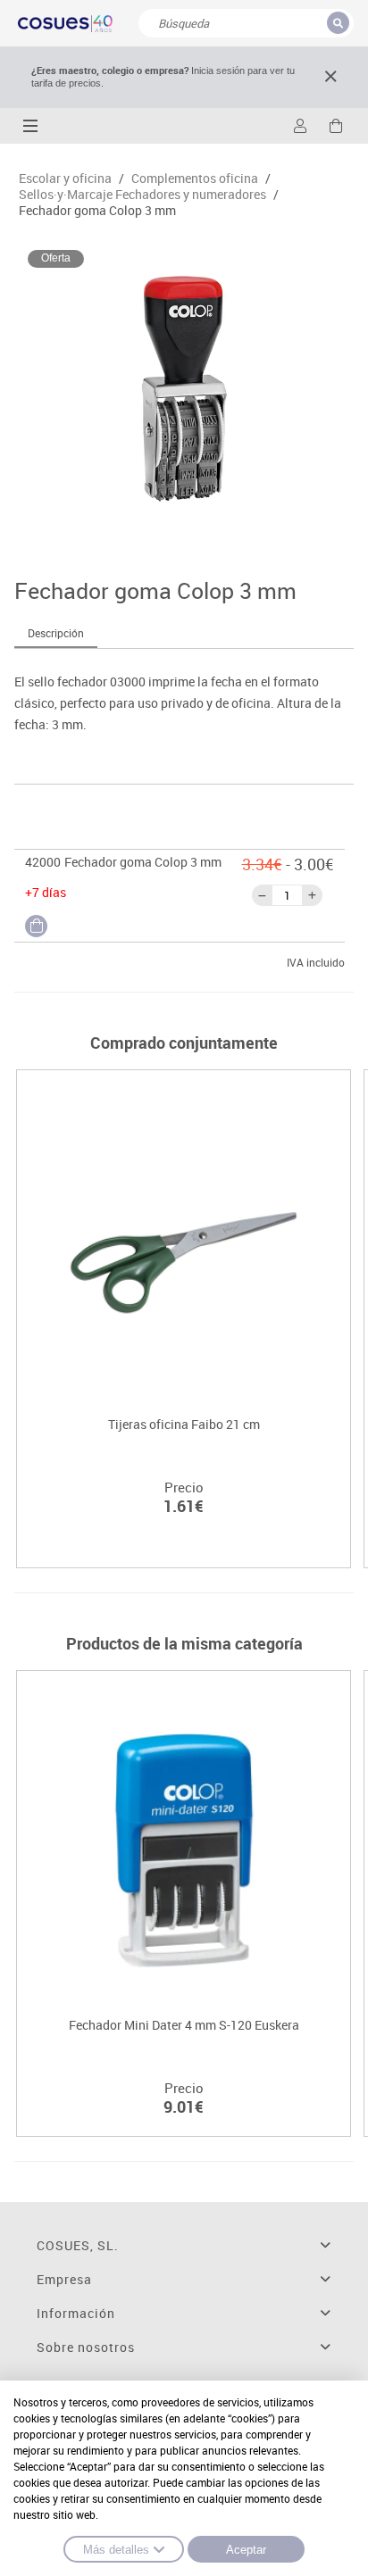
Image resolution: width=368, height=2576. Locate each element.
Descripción (56, 633)
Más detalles (116, 2550)
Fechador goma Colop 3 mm (97, 211)
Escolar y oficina (65, 179)
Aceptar (246, 2550)
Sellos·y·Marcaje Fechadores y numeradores (142, 195)
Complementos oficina (195, 179)
